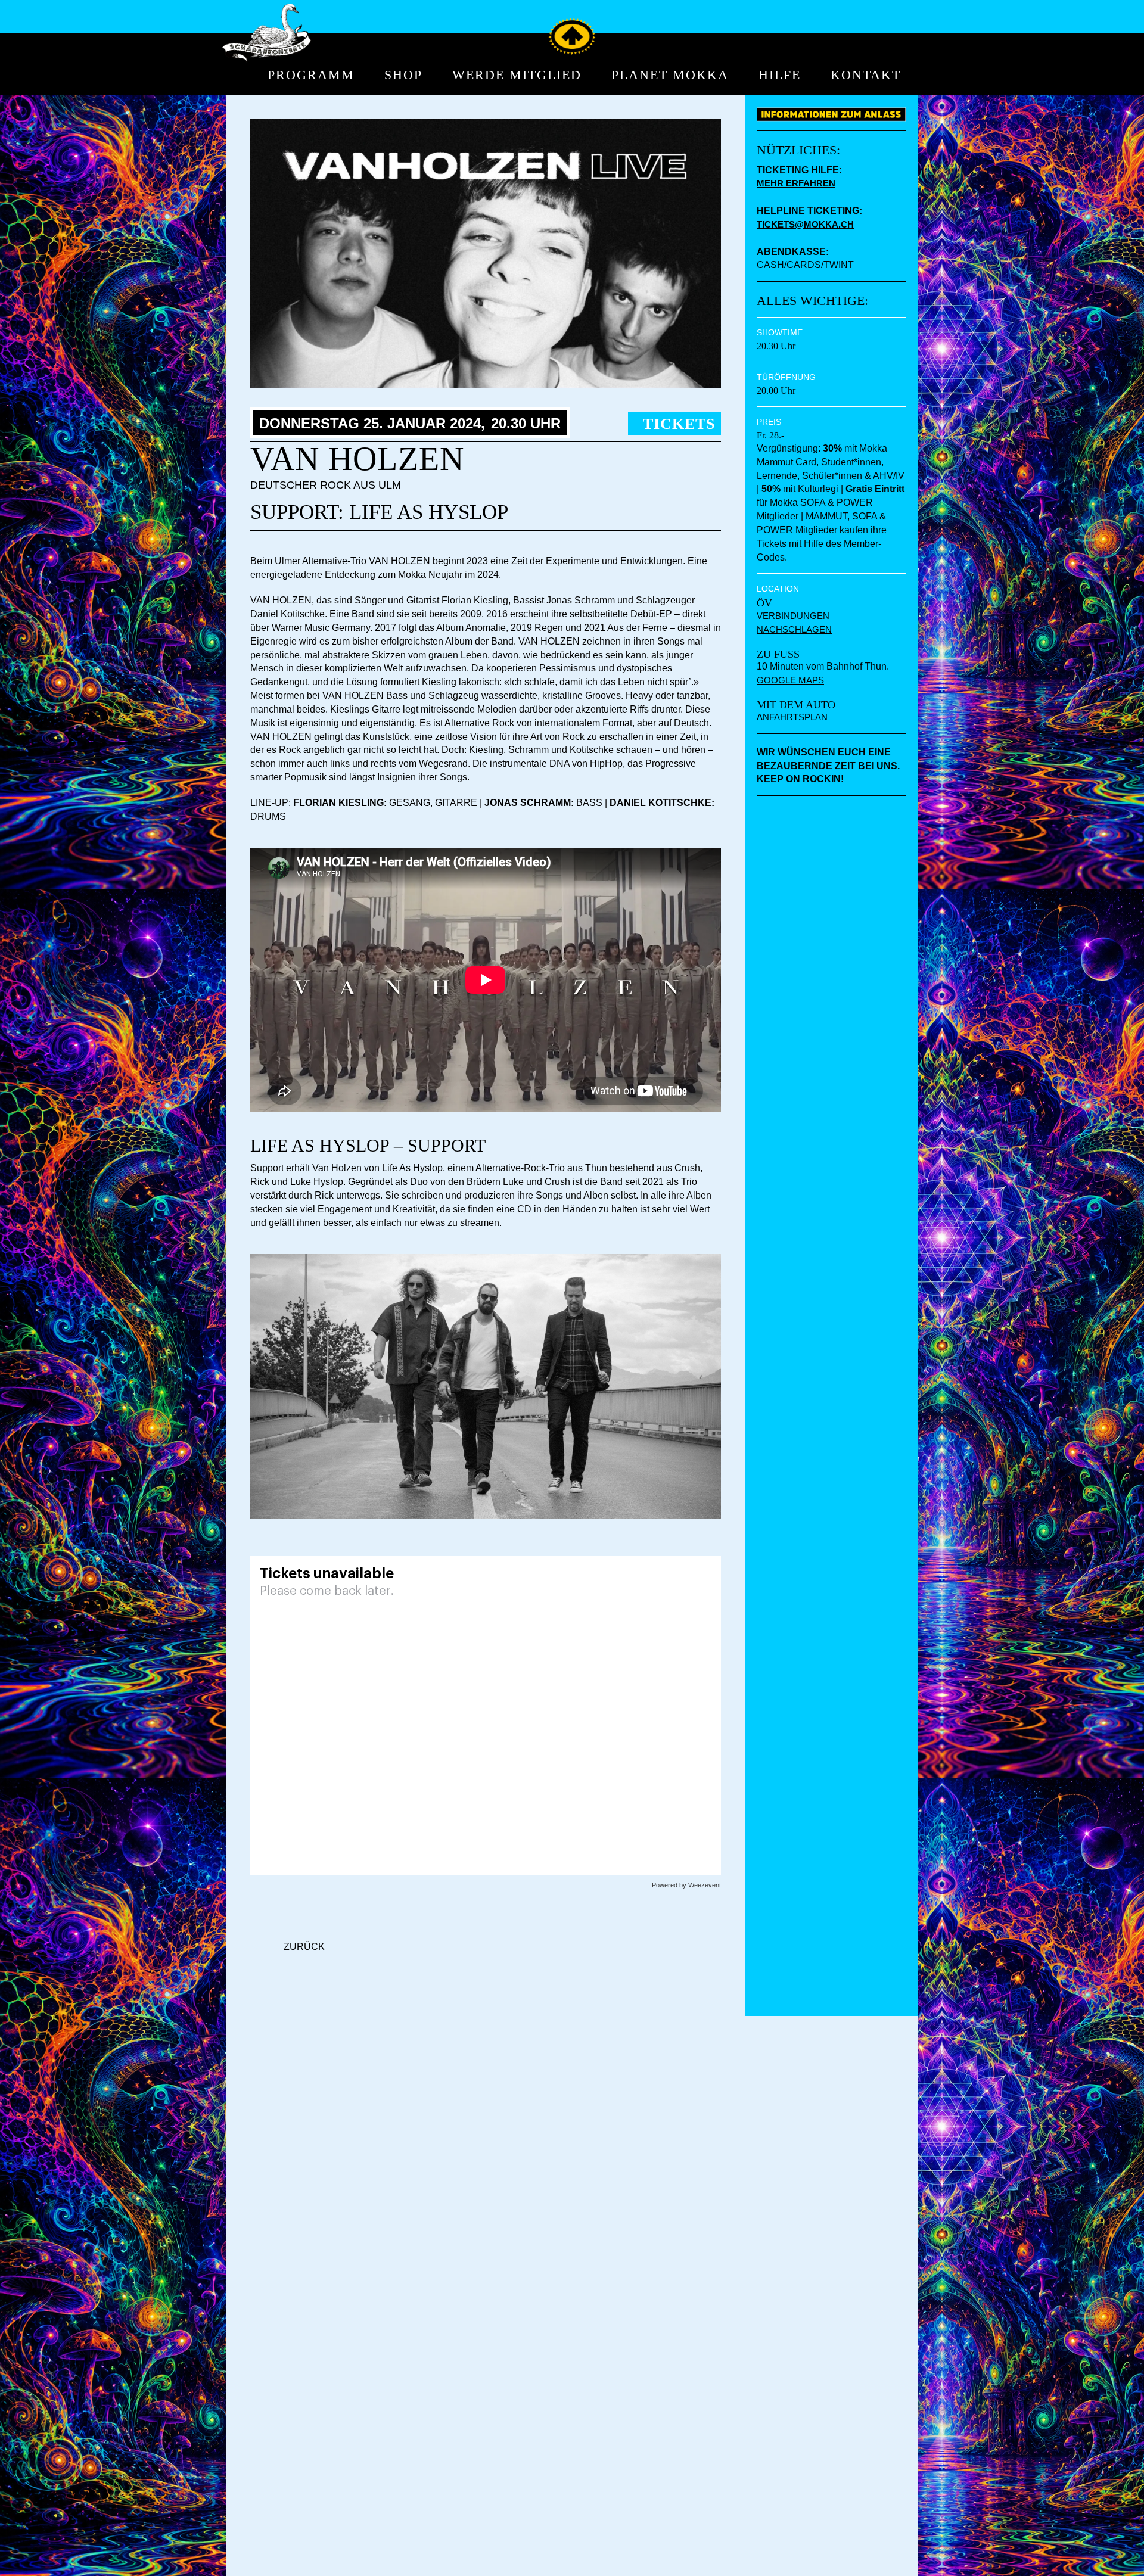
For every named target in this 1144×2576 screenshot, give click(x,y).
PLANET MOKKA (670, 75)
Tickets (679, 424)
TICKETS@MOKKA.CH (805, 224)
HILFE (780, 75)
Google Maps (790, 680)
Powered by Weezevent (686, 1885)
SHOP (403, 75)
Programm (311, 75)
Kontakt (866, 75)
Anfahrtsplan (792, 717)
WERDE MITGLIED (517, 75)
